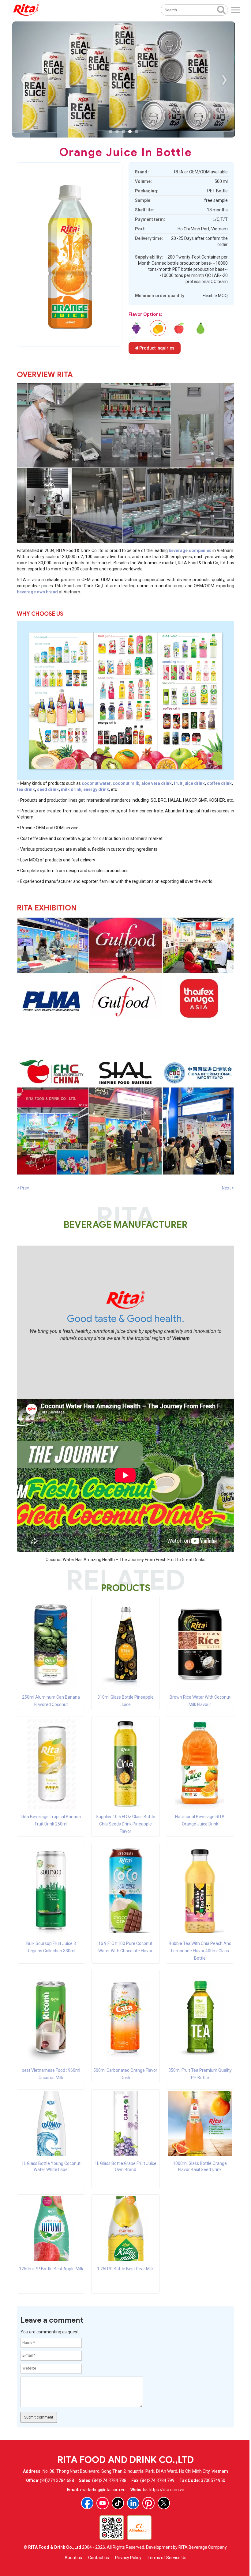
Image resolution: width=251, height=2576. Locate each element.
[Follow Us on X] (164, 2503)
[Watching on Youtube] (103, 2503)
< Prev (23, 1188)
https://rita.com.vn (167, 2490)
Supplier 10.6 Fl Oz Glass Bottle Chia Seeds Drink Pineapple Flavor (125, 1824)
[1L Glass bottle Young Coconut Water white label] (51, 2123)
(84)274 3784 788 (109, 2480)
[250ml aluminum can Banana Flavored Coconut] (51, 1644)
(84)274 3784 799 (157, 2480)
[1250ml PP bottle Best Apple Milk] (51, 2228)
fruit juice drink (189, 783)
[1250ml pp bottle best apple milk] (179, 328)
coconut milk (126, 783)
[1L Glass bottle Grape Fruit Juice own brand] (125, 2123)
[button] (111, 132)
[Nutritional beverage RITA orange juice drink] (200, 1764)
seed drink (48, 789)
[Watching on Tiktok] (118, 2503)
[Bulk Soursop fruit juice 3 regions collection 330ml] (51, 1890)
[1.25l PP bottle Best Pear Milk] (125, 2228)
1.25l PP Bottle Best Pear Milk (125, 2269)
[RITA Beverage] (26, 10)
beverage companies (190, 550)
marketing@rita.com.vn (103, 2490)
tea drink (26, 789)
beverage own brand (37, 592)
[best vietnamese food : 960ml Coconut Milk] (51, 2017)
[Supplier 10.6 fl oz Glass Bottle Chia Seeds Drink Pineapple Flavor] (125, 1764)
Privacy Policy (128, 2558)
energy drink (96, 789)
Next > (228, 1188)
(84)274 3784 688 (57, 2480)
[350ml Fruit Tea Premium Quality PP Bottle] (200, 2017)
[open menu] (236, 10)
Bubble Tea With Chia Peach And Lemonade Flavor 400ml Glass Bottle (200, 1951)
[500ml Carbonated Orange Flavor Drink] (125, 2017)
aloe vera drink (157, 783)
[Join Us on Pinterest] (148, 2503)
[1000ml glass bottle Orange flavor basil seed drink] (200, 2123)
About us (73, 2558)
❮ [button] (23, 79)
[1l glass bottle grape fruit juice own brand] (136, 328)
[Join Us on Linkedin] (133, 2503)
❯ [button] (224, 79)
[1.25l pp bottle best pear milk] (200, 328)
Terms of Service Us (167, 2558)
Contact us (99, 2558)
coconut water (96, 783)
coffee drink (219, 783)
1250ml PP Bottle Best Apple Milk (51, 2269)
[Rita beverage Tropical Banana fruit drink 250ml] (51, 1764)
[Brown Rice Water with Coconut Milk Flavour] (200, 1644)
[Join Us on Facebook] (87, 2503)
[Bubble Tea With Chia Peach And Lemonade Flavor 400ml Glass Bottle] (200, 1890)
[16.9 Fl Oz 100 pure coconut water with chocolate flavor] (125, 1890)
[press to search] (221, 9)
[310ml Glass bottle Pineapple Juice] (125, 1644)
